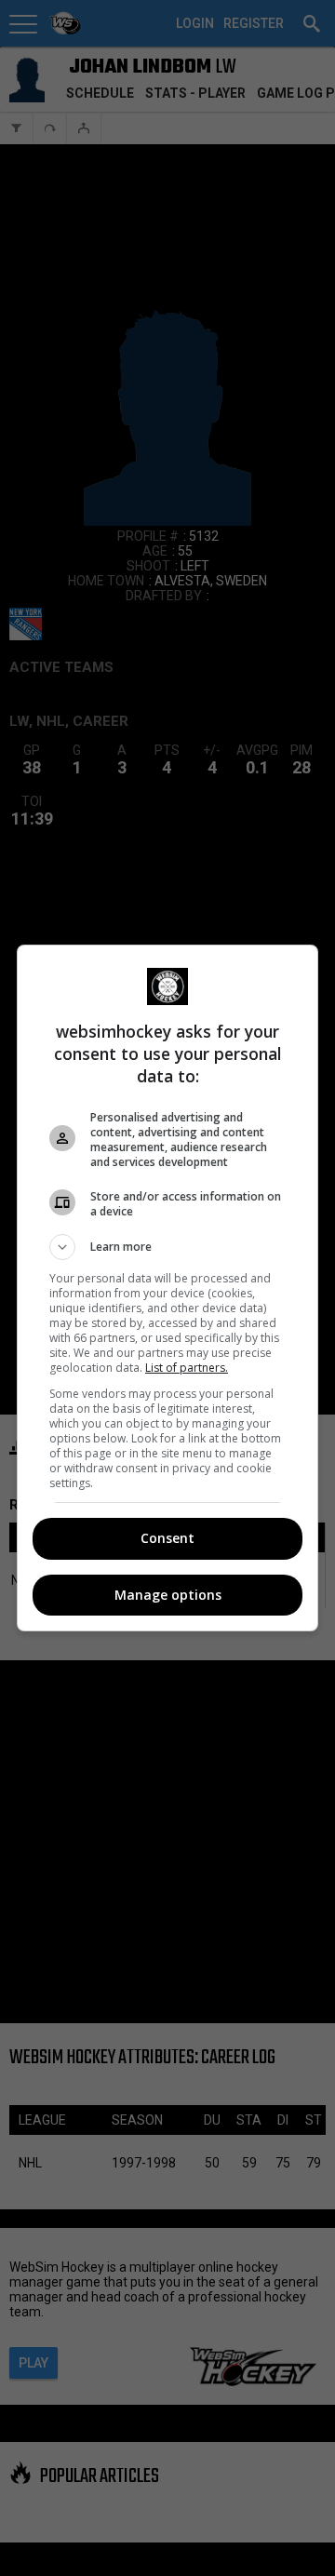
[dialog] (167, 1288)
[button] (167, 1247)
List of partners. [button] (187, 1368)
